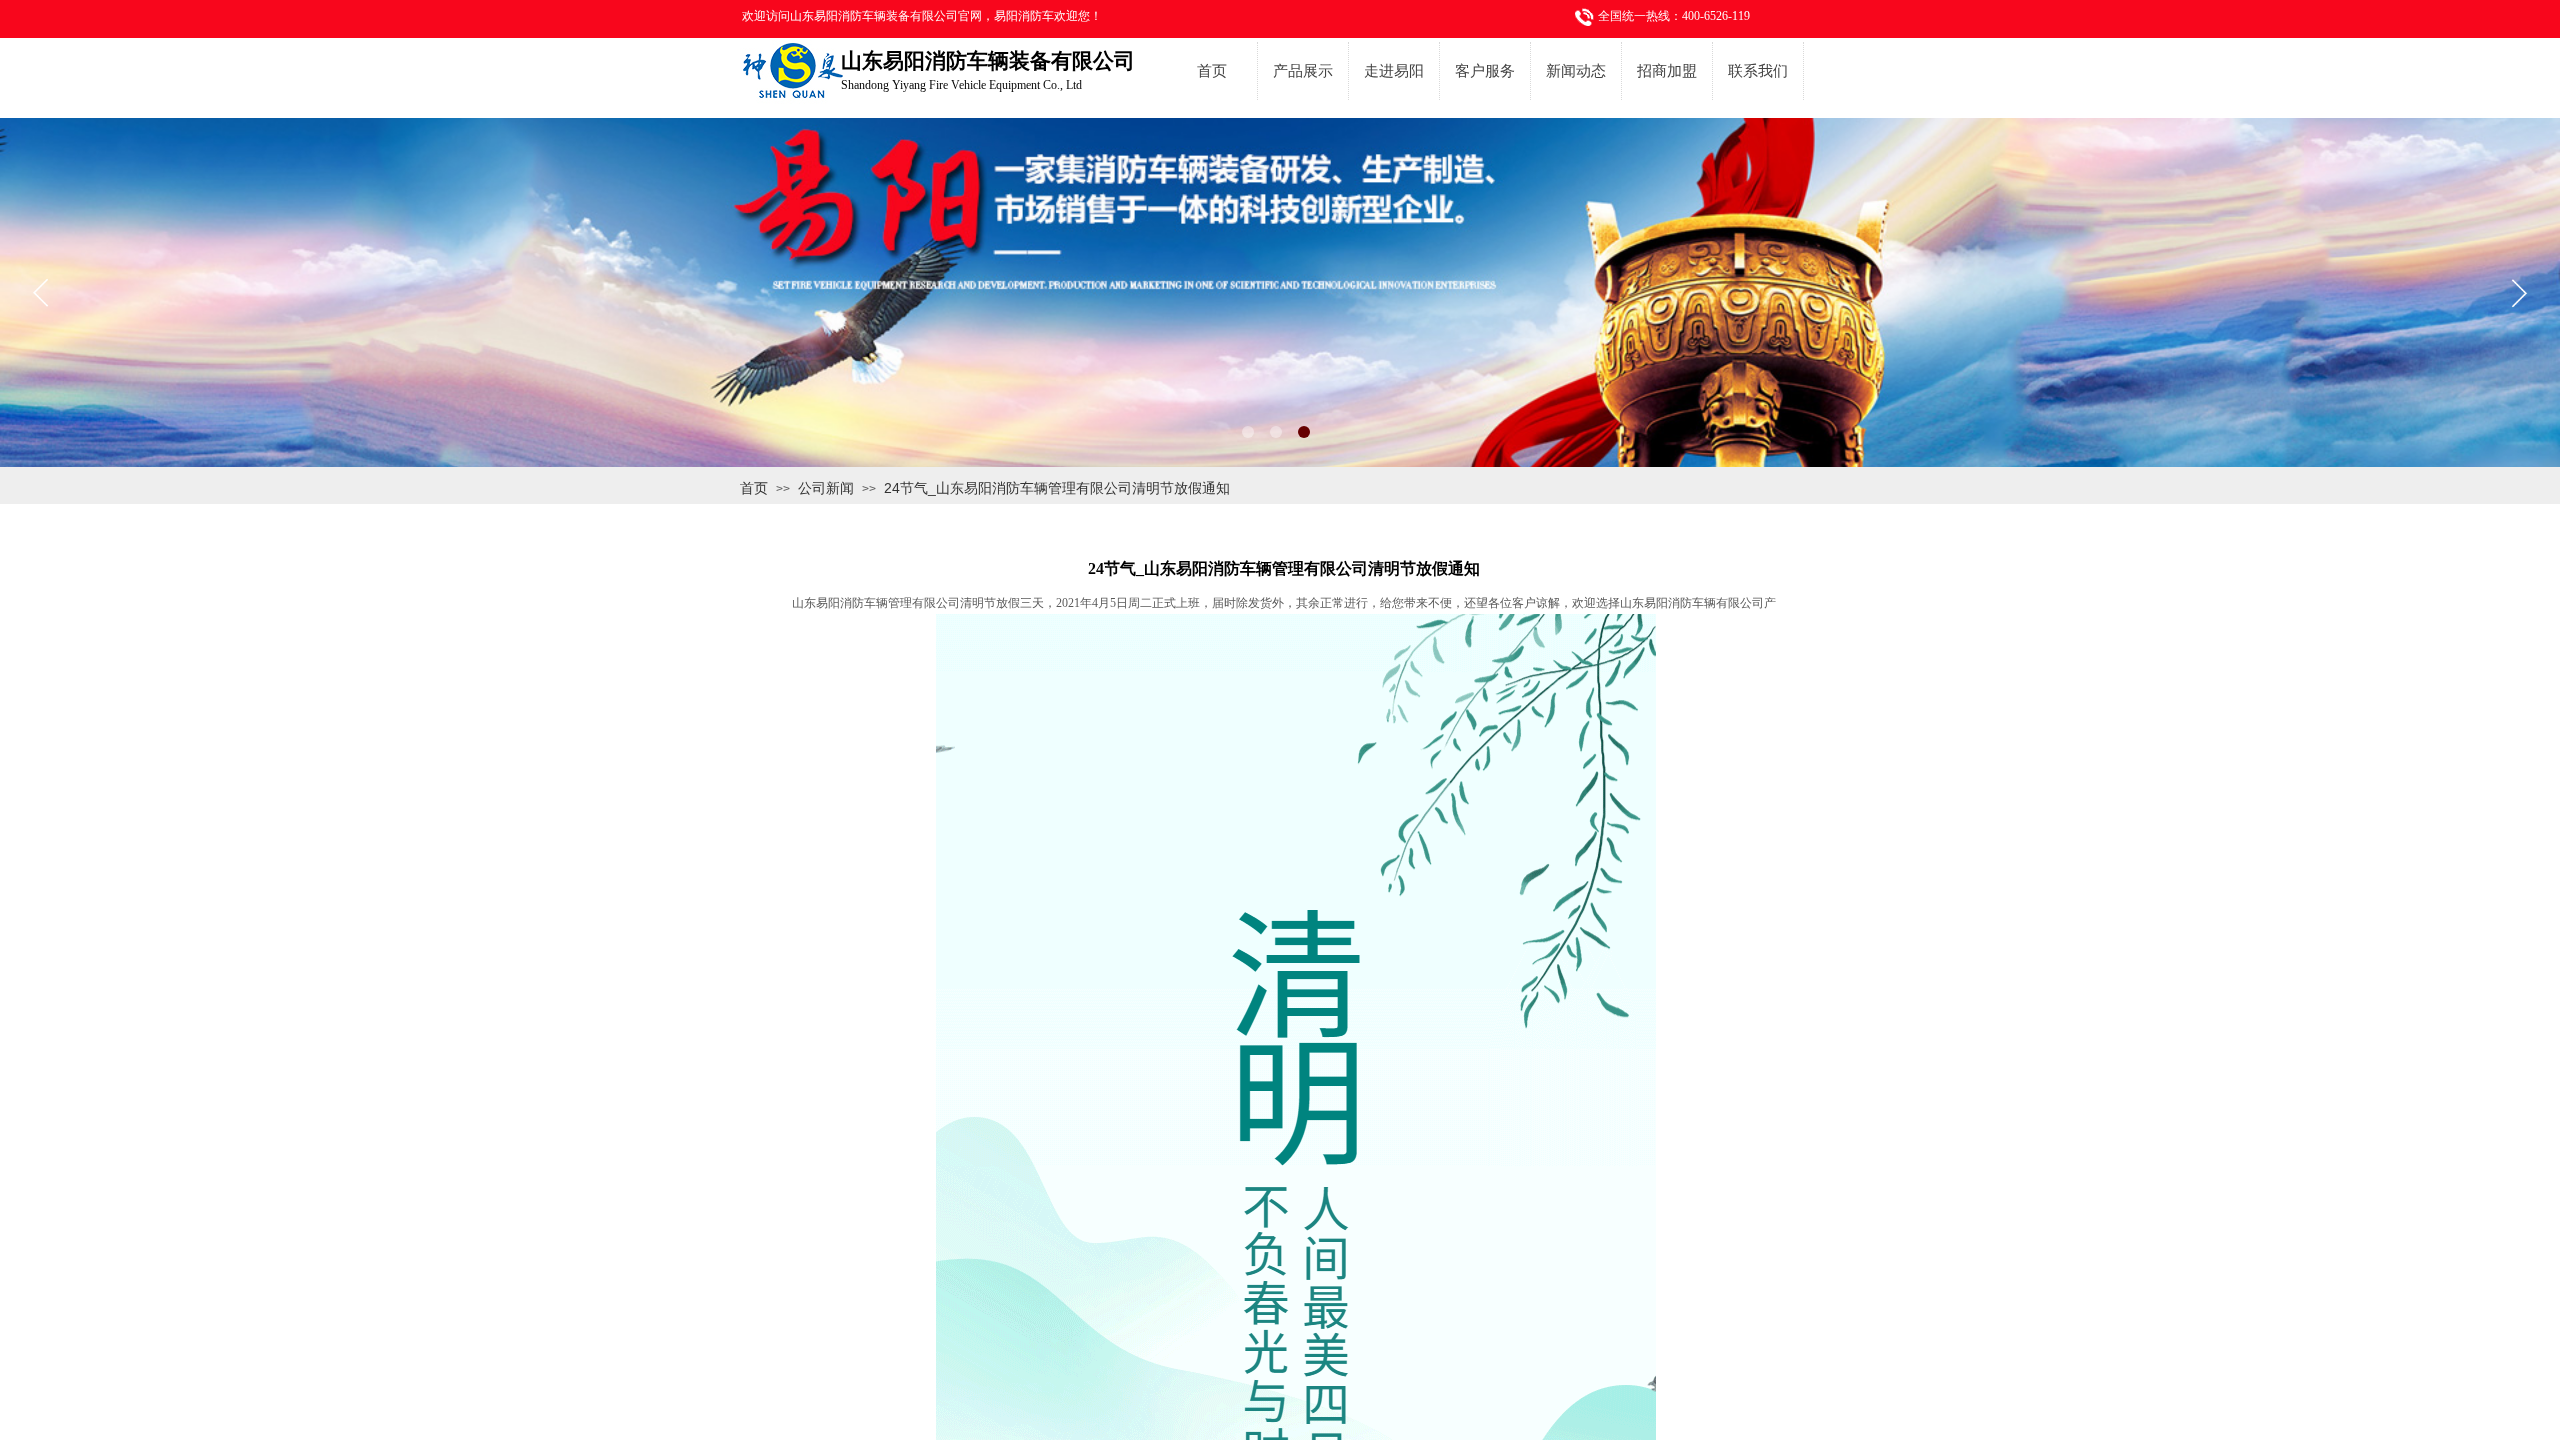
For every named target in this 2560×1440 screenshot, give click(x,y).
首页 (1212, 71)
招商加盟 (1667, 71)
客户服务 (1485, 71)
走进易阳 (1394, 71)
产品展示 (1303, 71)
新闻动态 (1576, 71)
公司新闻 (826, 488)
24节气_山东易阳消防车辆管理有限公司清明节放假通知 (1057, 488)
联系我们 (1758, 71)
